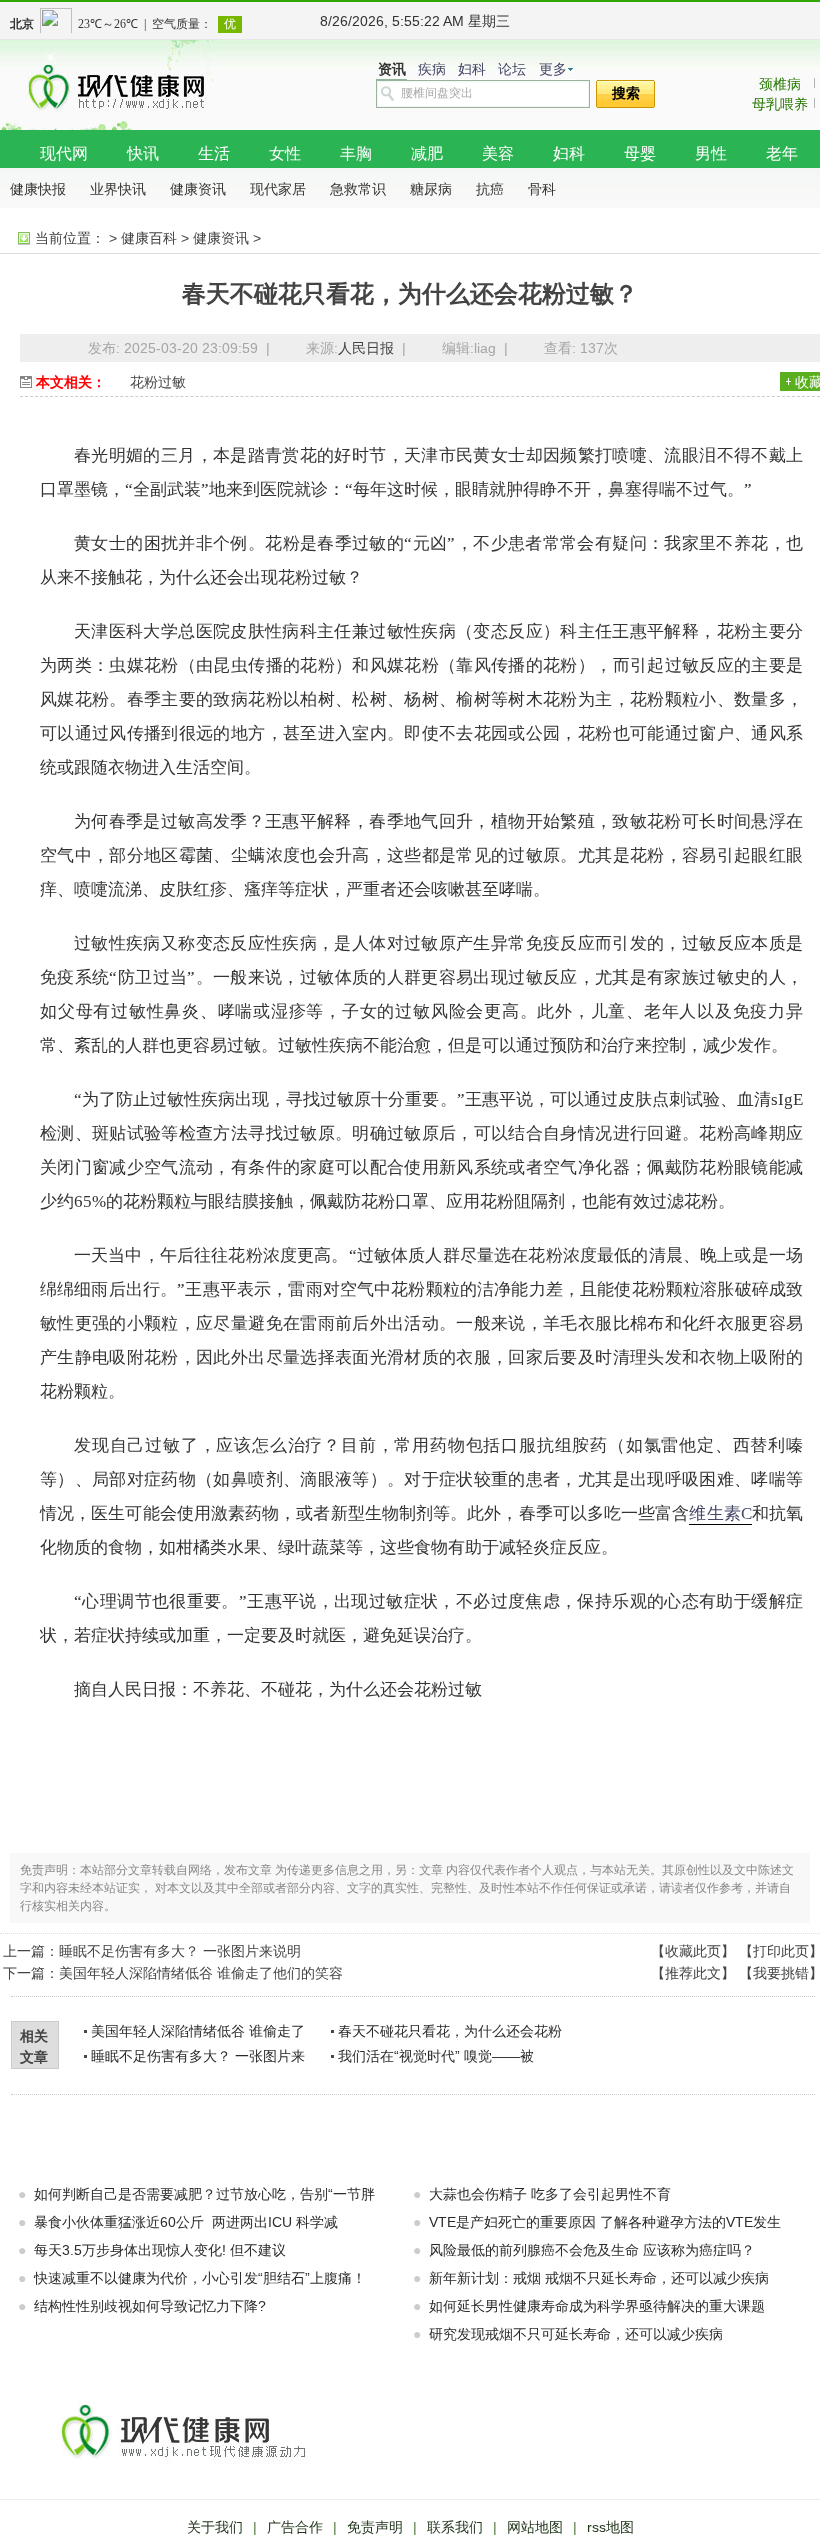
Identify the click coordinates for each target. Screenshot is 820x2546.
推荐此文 (693, 1973)
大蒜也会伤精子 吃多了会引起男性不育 (550, 2194)
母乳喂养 (780, 104)
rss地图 (610, 2527)
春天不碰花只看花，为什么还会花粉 (450, 2031)
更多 (553, 69)
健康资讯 (198, 189)
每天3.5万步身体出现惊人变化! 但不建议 (160, 2250)
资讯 (392, 69)
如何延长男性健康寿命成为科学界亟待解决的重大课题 (597, 2306)
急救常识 (358, 189)
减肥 (427, 153)
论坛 (512, 69)
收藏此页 (693, 1951)
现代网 (64, 153)
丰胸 (356, 153)
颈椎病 (780, 84)
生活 (214, 153)
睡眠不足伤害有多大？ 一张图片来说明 (180, 1951)
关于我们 (215, 2527)
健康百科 (149, 238)
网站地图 (535, 2527)
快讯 (143, 153)
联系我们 (455, 2527)
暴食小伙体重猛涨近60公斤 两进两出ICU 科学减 (186, 2222)
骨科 (542, 189)
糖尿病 (431, 189)
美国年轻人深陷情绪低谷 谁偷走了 (198, 2031)
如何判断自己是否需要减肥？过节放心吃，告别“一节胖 (204, 2194)
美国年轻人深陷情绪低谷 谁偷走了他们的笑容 (201, 1973)
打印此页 (781, 1951)
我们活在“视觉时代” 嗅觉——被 (436, 2056)
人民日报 (366, 348)
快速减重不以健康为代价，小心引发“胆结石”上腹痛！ (200, 2278)
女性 (285, 153)
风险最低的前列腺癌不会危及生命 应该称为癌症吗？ (592, 2250)
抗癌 (490, 189)
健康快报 (38, 189)
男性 (711, 153)
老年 (782, 153)
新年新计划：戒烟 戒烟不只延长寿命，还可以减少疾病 (599, 2278)
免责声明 (375, 2527)
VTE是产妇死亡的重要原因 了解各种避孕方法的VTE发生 (605, 2222)
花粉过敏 (158, 382)
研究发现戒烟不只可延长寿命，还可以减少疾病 (576, 2334)
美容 (498, 153)
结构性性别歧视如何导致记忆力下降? (150, 2306)
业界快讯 (118, 189)
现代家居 (278, 189)
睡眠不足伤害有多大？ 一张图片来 (198, 2056)
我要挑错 (781, 1973)
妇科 (472, 69)
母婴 (640, 153)
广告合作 (295, 2527)
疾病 (432, 69)
